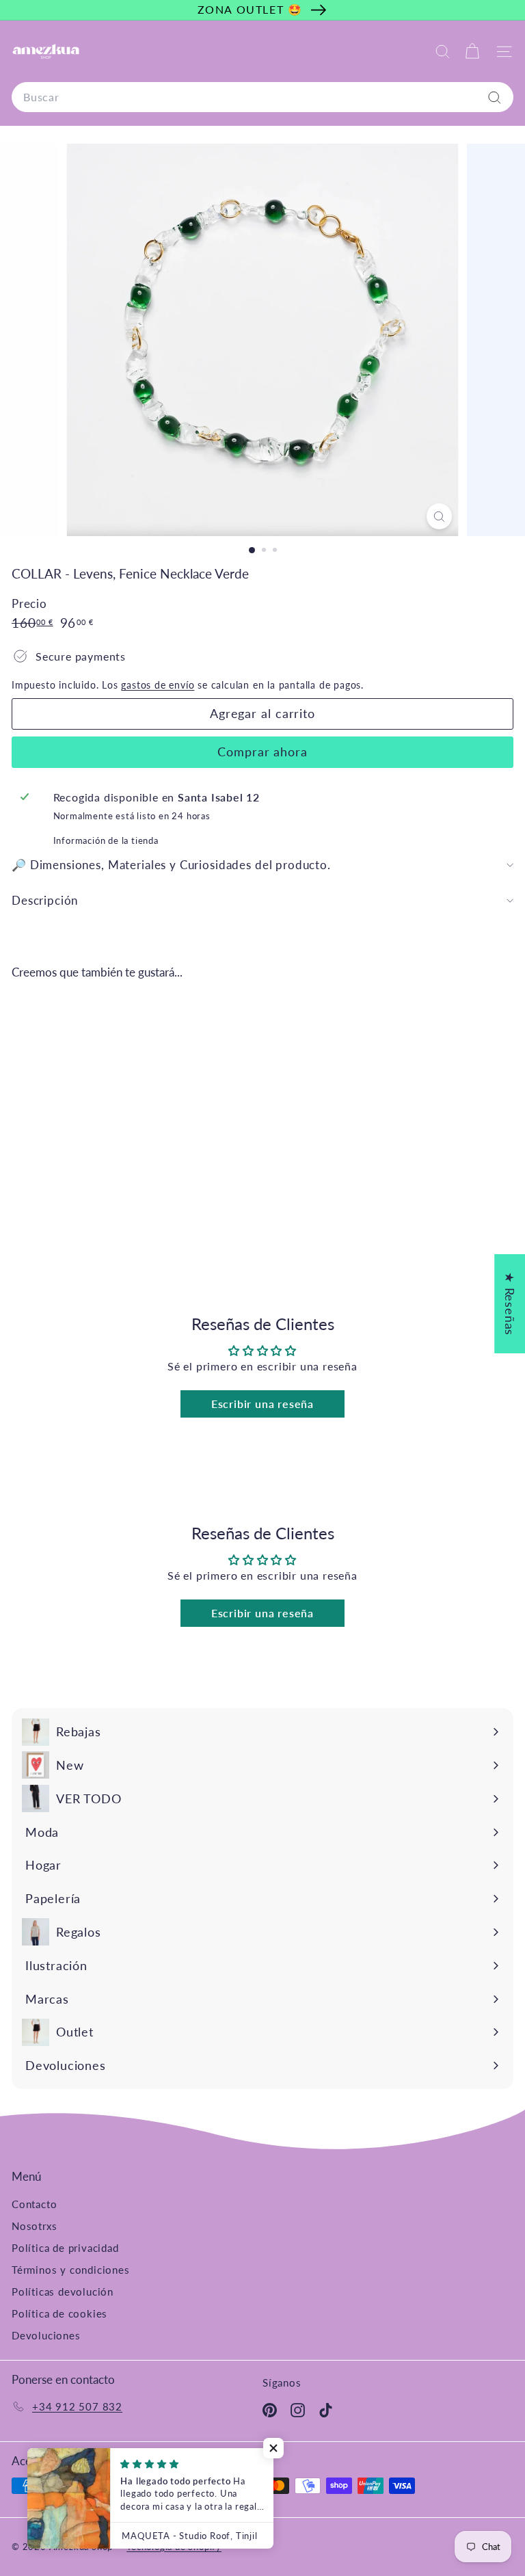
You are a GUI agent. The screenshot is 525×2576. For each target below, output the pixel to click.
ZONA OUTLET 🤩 (250, 9)
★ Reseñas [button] (510, 1303)
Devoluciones (46, 2335)
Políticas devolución (63, 2292)
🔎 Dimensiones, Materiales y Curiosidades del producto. (171, 865)
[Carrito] (472, 52)
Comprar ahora (262, 752)
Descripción (45, 900)
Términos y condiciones (71, 2270)
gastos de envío (158, 685)
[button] (273, 2448)
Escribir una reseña (262, 1404)
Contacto (34, 2204)
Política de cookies (59, 2313)
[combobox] (262, 97)
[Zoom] (439, 516)
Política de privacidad (65, 2248)
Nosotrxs (34, 2226)
